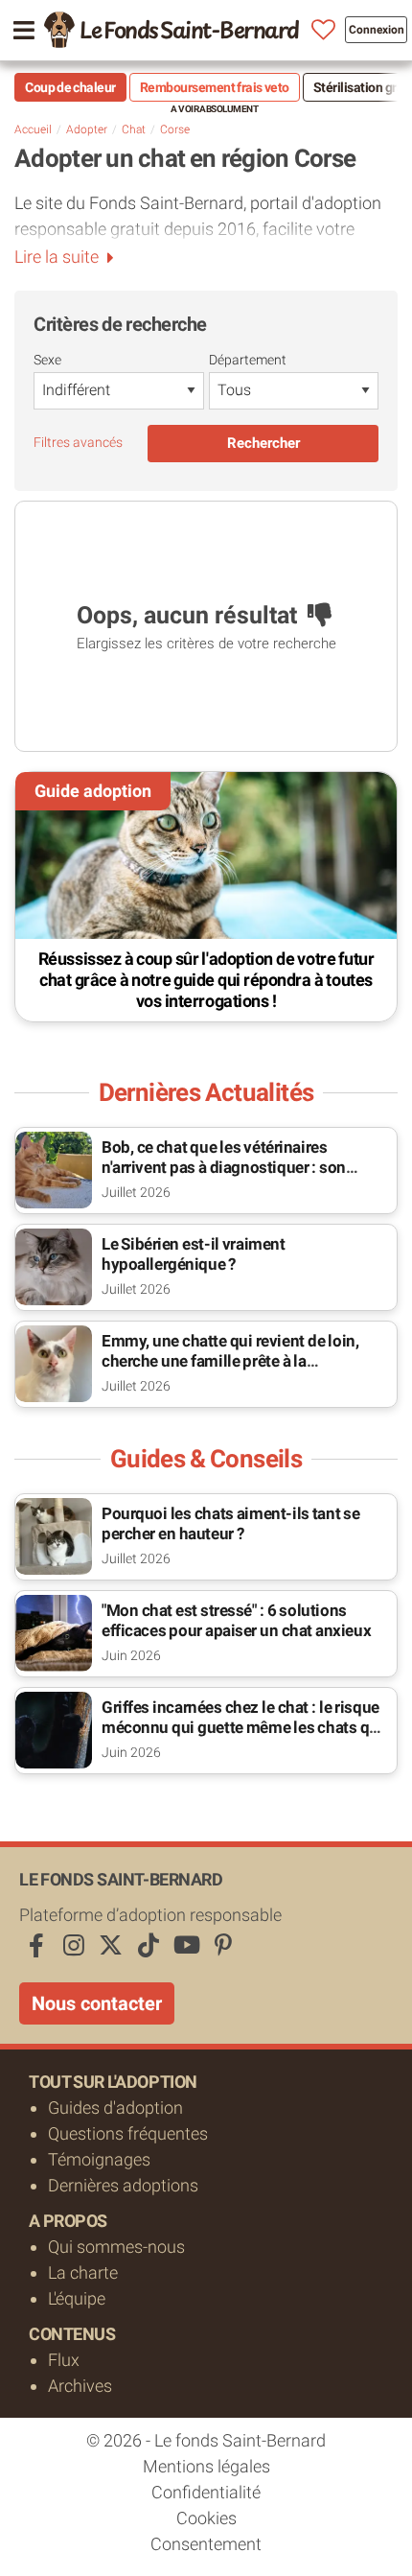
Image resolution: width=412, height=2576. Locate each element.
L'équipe (77, 2298)
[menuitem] (172, 30)
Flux (64, 2360)
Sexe (47, 360)
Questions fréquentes (128, 2133)
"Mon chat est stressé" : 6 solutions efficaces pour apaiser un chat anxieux (236, 1620)
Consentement (206, 2544)
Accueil (33, 129)
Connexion (377, 30)
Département (248, 360)
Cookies (206, 2518)
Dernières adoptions (123, 2185)
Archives (80, 2386)
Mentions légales (206, 2466)
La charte (83, 2272)
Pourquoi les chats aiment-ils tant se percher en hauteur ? (231, 1523)
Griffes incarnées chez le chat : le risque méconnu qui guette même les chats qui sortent (242, 1727)
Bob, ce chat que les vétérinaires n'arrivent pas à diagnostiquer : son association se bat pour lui (224, 1167)
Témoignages (99, 2159)
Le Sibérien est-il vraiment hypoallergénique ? (194, 1254)
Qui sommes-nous (116, 2247)
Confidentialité (206, 2492)
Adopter (87, 129)
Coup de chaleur (70, 87)
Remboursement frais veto (215, 87)
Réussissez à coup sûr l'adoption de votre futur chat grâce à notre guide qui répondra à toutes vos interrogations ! (206, 980)
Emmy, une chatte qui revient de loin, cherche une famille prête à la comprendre (230, 1361)
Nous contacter (97, 2003)
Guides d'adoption (115, 2108)
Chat (134, 129)
